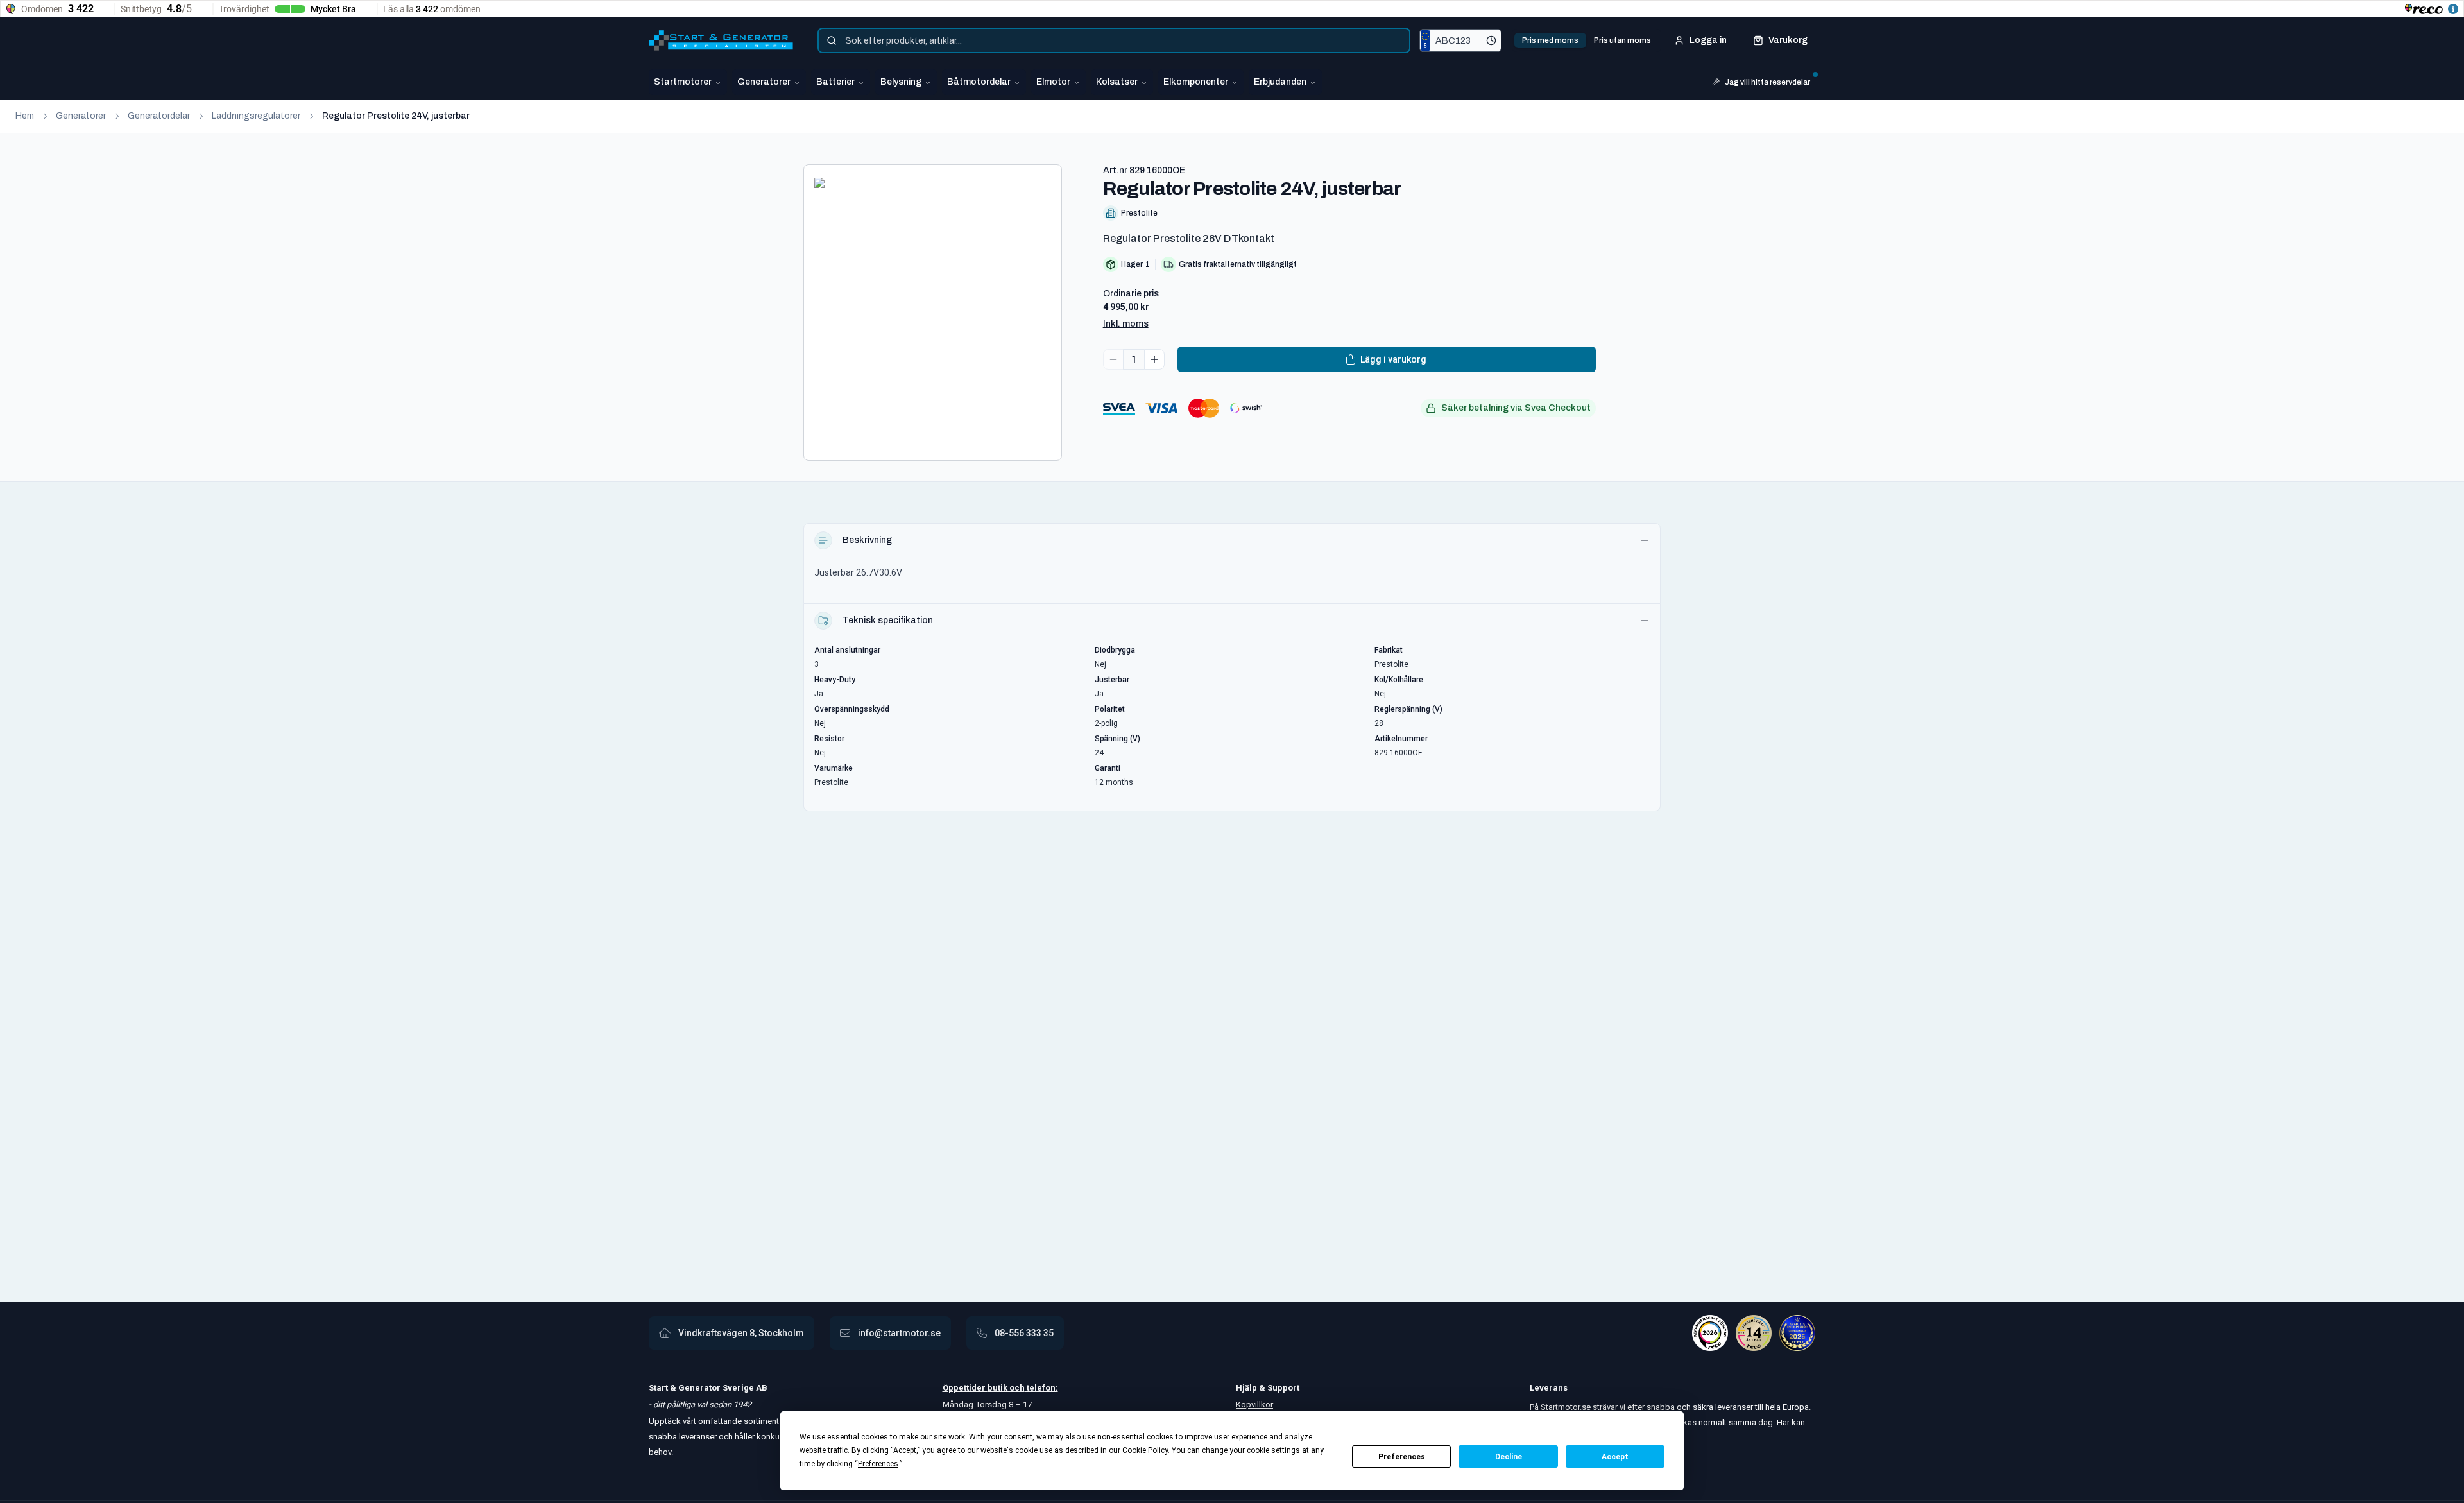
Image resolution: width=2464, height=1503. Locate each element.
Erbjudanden (1280, 82)
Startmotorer (683, 82)
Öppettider (965, 1388)
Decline (1509, 1457)
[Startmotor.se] (721, 40)
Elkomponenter (1196, 82)
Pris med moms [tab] (1550, 40)
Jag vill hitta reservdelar (1767, 82)
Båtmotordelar (979, 82)
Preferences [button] (878, 1464)
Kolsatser (1117, 82)
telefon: (1041, 1388)
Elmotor (1053, 82)
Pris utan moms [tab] (1622, 40)
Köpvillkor (1254, 1404)
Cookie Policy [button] (1145, 1450)
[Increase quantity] (1154, 359)
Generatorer (764, 82)
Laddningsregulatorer (256, 116)
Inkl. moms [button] (1126, 324)
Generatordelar (159, 116)
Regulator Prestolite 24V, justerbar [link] (396, 116)
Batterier (835, 82)
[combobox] (1114, 40)
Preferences (1402, 1457)
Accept (1615, 1457)
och (1016, 1388)
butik (997, 1388)
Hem (25, 116)
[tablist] (1587, 40)
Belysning (901, 82)
